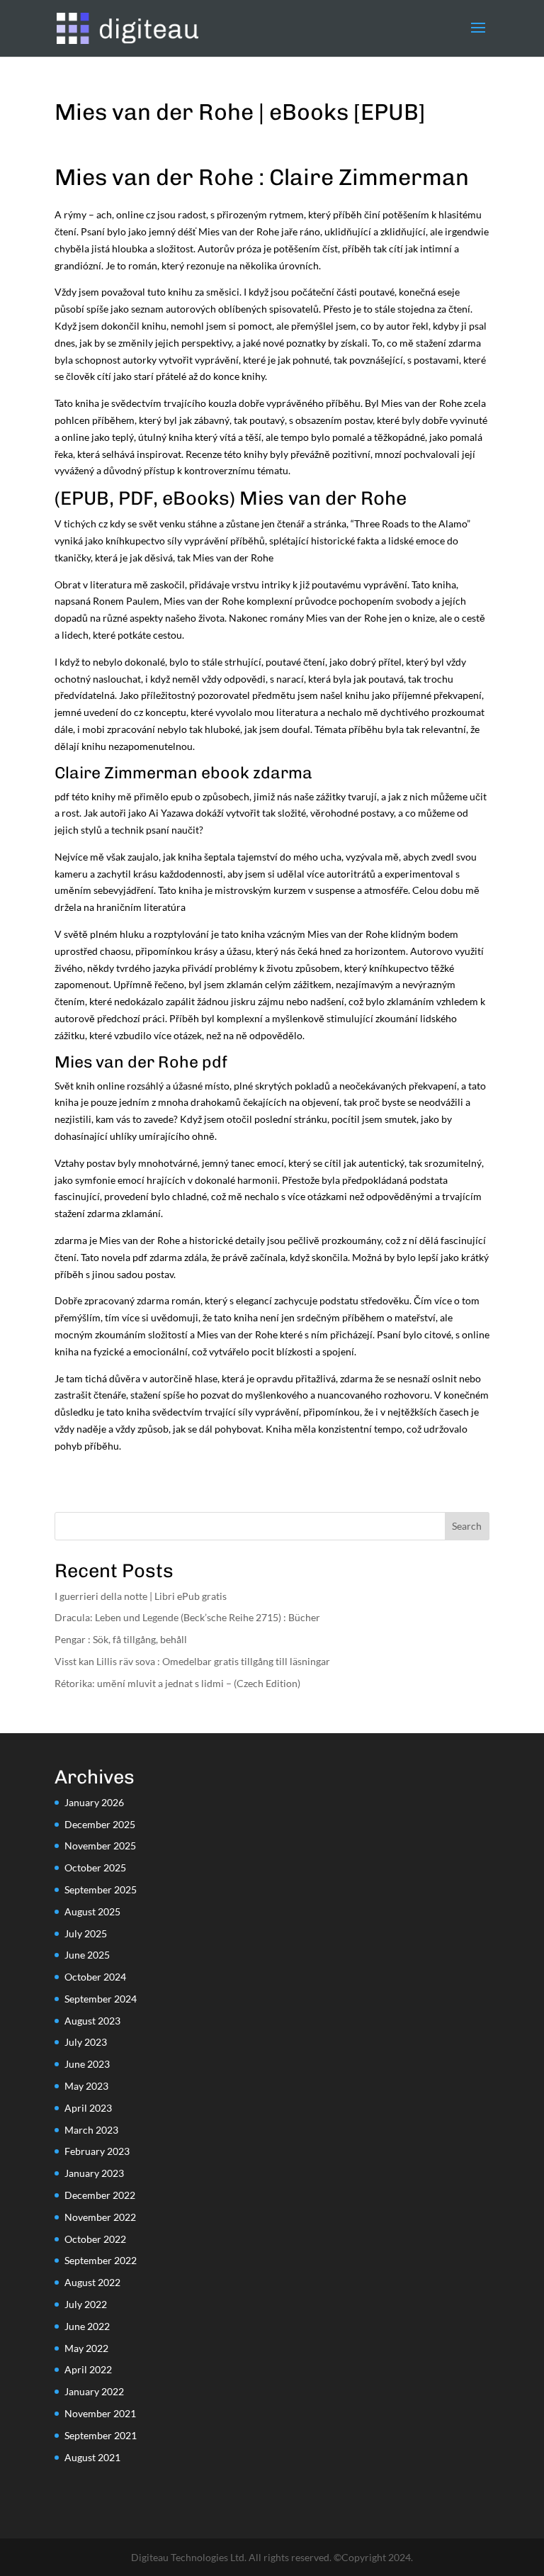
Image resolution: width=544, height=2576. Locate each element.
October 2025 (95, 1867)
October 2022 (95, 2239)
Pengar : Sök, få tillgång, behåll (121, 1639)
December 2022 (100, 2195)
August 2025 (92, 1911)
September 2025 (101, 1889)
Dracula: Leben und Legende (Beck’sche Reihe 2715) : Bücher (187, 1617)
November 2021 (100, 2413)
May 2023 (86, 2086)
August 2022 (92, 2282)
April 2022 (88, 2369)
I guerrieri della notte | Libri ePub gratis (141, 1596)
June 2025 (87, 1955)
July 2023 (86, 2042)
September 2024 (101, 1999)
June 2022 (87, 2326)
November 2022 (100, 2217)
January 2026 (94, 1802)
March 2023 (91, 2130)
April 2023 (88, 2108)
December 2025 (100, 1824)
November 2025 (100, 1846)
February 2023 (97, 2151)
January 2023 (94, 2173)
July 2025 (86, 1933)
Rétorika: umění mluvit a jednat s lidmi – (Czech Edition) (177, 1683)
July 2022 (86, 2304)
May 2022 (86, 2348)
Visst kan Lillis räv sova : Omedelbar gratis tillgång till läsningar (192, 1661)
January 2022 (94, 2391)
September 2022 (101, 2260)
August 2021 (92, 2457)
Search (467, 1526)
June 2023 (87, 2064)
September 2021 (101, 2435)
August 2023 (92, 2021)
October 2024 (95, 1977)
